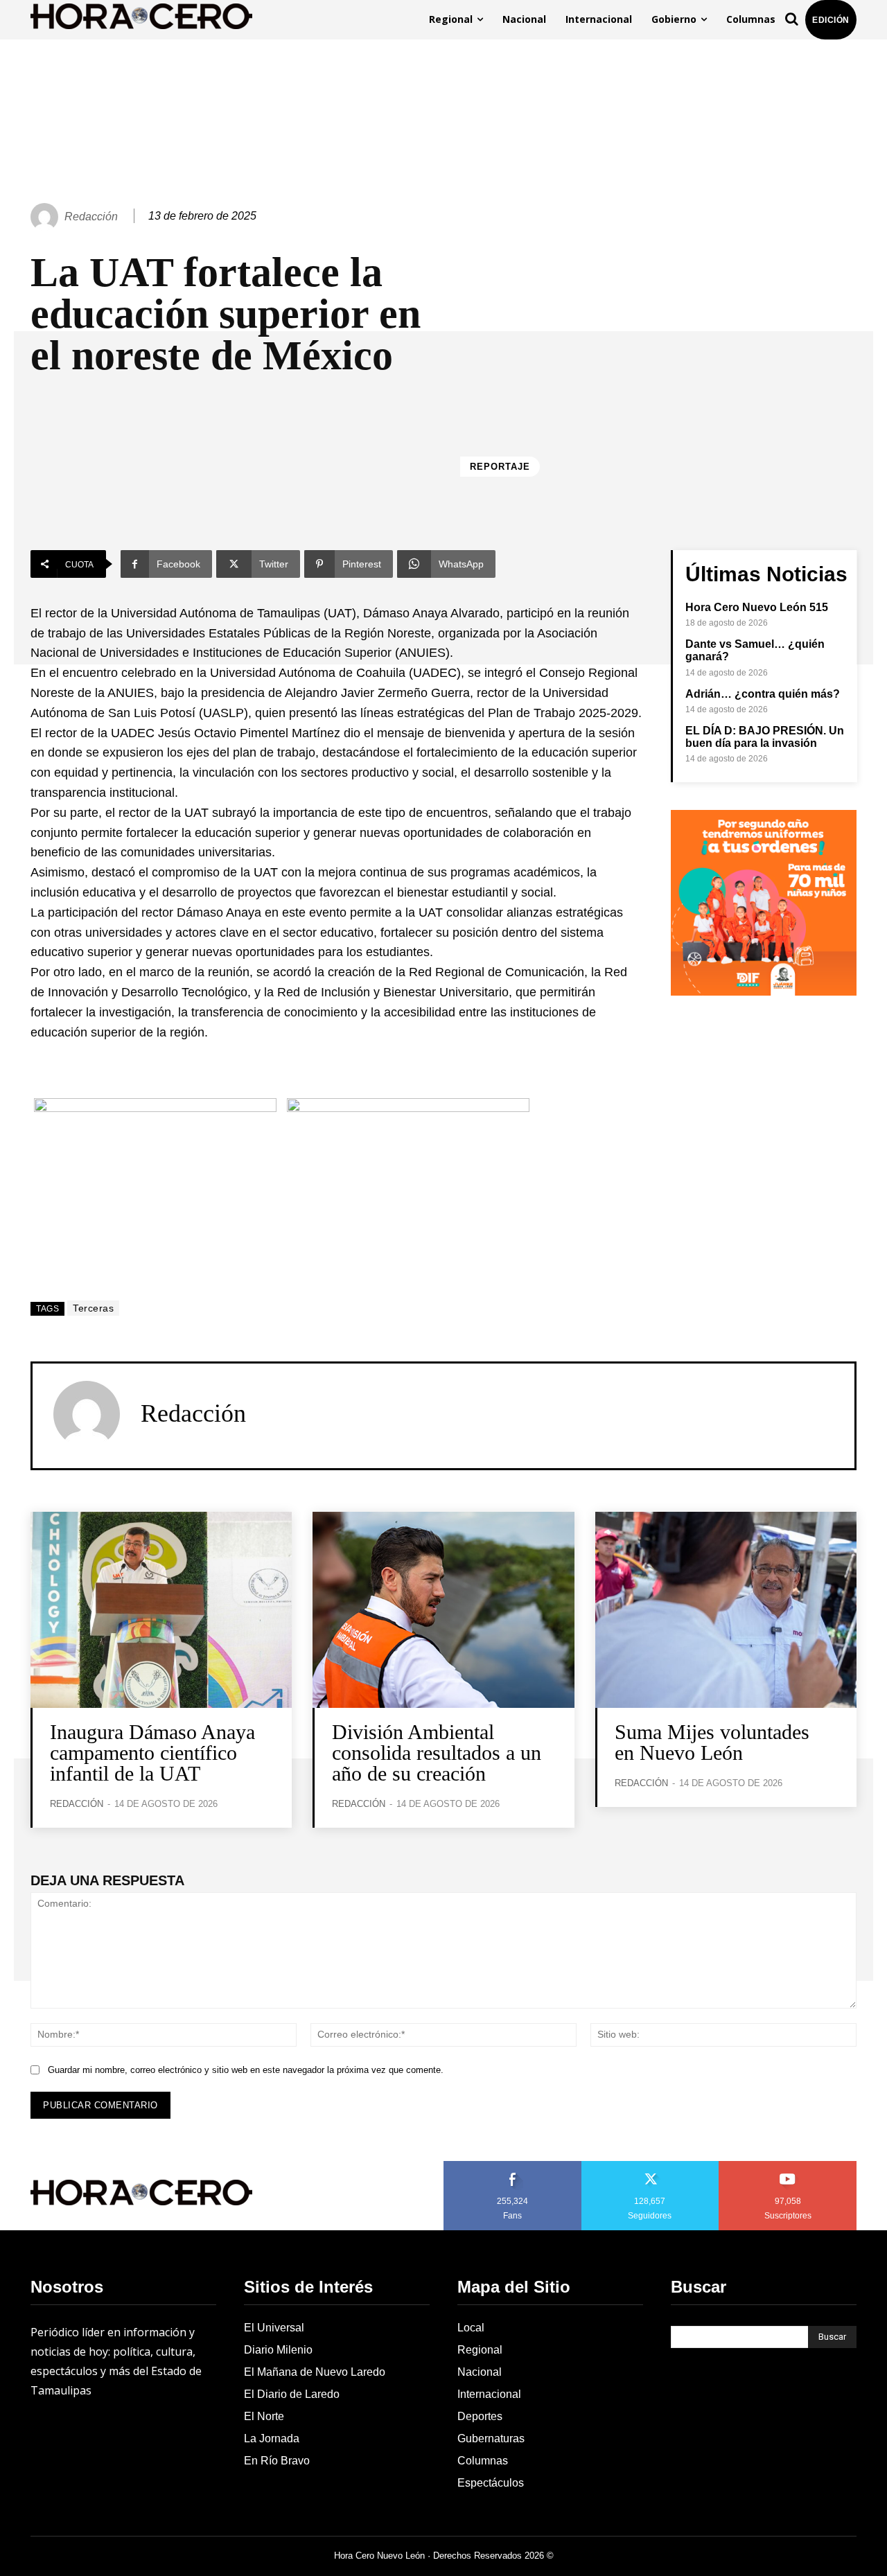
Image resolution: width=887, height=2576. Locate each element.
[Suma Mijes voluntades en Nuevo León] (726, 1610)
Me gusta (513, 2166)
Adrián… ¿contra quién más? (763, 694)
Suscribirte (788, 2166)
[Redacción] (46, 217)
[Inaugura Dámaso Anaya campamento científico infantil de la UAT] (161, 1610)
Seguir (650, 2166)
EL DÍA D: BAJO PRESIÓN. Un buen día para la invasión (765, 737)
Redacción (91, 217)
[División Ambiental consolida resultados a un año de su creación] (443, 1610)
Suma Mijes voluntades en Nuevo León (712, 1742)
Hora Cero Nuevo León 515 (757, 607)
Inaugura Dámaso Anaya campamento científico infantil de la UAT (152, 1753)
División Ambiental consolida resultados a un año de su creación (437, 1753)
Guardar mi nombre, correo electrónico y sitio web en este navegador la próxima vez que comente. (246, 2070)
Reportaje (500, 467)
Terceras (93, 1308)
